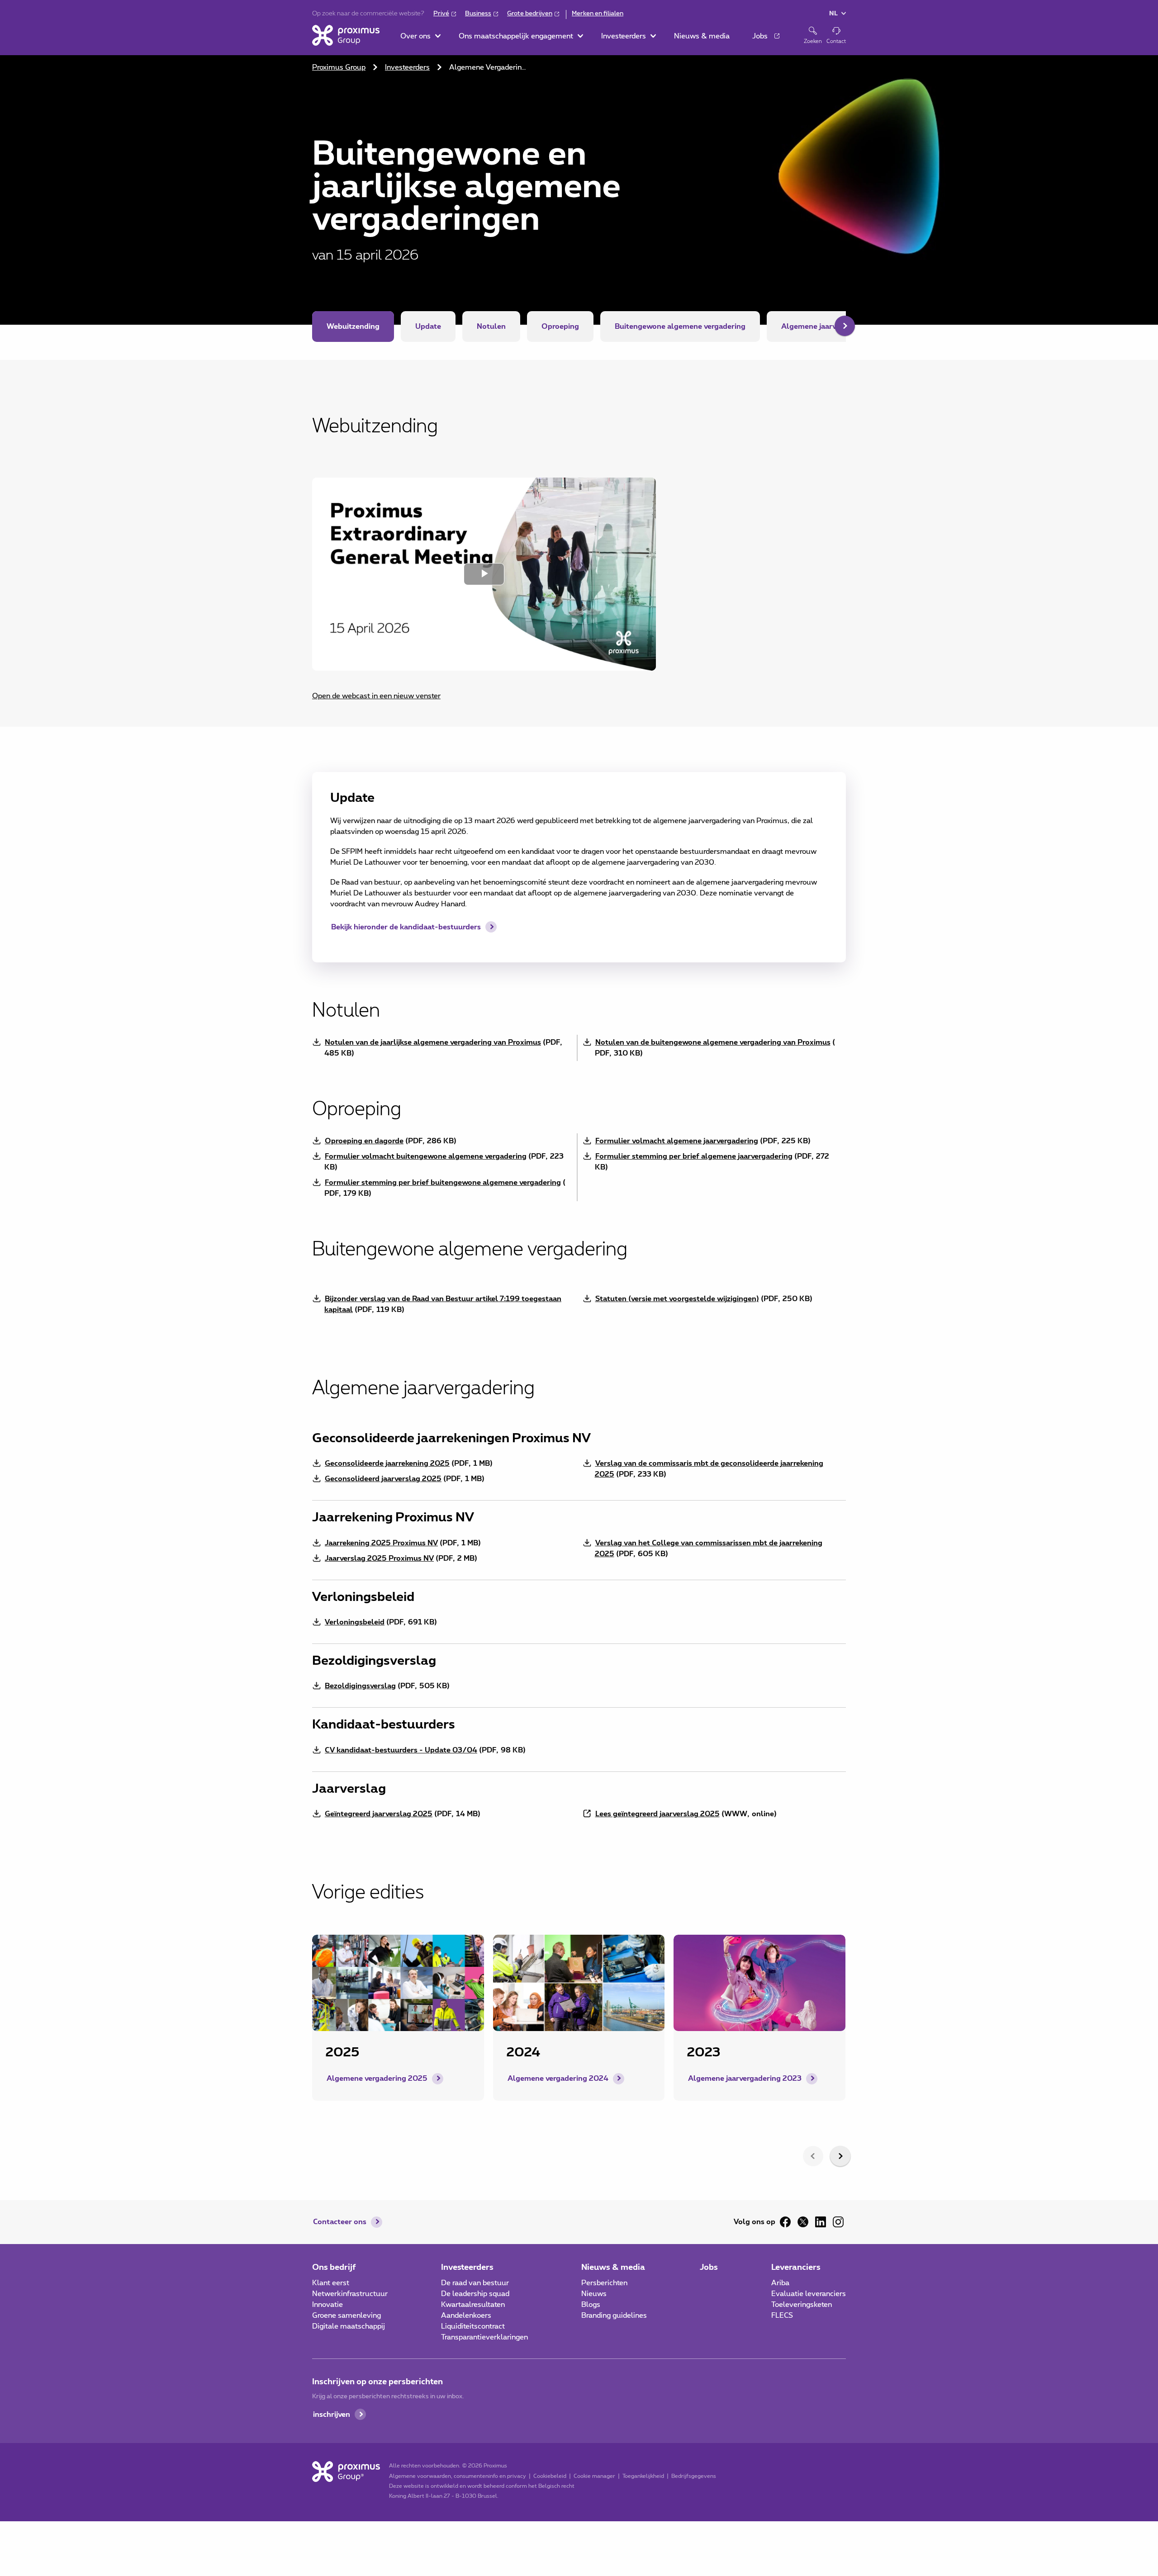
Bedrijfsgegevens (694, 2476)
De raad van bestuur (475, 2283)
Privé (441, 14)
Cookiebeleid (550, 2476)
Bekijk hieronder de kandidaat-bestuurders (406, 927)
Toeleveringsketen (802, 2305)
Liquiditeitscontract (473, 2326)
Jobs (709, 2268)
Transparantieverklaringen (484, 2337)
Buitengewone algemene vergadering (680, 327)
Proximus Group (339, 67)
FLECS (782, 2316)
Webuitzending (353, 327)
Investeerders (407, 67)
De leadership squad (475, 2294)
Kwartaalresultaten (473, 2305)
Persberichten (604, 2283)
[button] (420, 36)
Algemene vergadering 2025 (377, 2079)
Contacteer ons (340, 2222)
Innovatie (327, 2305)
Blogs (591, 2305)
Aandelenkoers (466, 2316)
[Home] (346, 35)
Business (478, 14)
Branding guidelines (614, 2316)
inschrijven (332, 2415)
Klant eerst (331, 2283)
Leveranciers (796, 2268)
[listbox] (579, 2036)
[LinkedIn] (821, 2222)
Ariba (780, 2283)
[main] (579, 1096)
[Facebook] (785, 2222)
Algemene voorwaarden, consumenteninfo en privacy (458, 2476)
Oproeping (560, 327)
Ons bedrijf (334, 2268)
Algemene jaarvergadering (828, 327)
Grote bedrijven (530, 14)
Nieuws (594, 2294)
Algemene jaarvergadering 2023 (745, 2079)
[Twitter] (803, 2222)
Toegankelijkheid (643, 2476)
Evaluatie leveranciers (809, 2294)
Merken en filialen (598, 14)
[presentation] (813, 2156)
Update (428, 327)
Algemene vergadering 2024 (558, 2079)
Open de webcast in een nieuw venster (376, 696)
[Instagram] (838, 2222)
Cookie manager (594, 2476)
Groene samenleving (346, 2316)
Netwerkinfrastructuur (350, 2294)
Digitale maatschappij (349, 2326)
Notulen (491, 327)
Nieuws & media (613, 2268)
